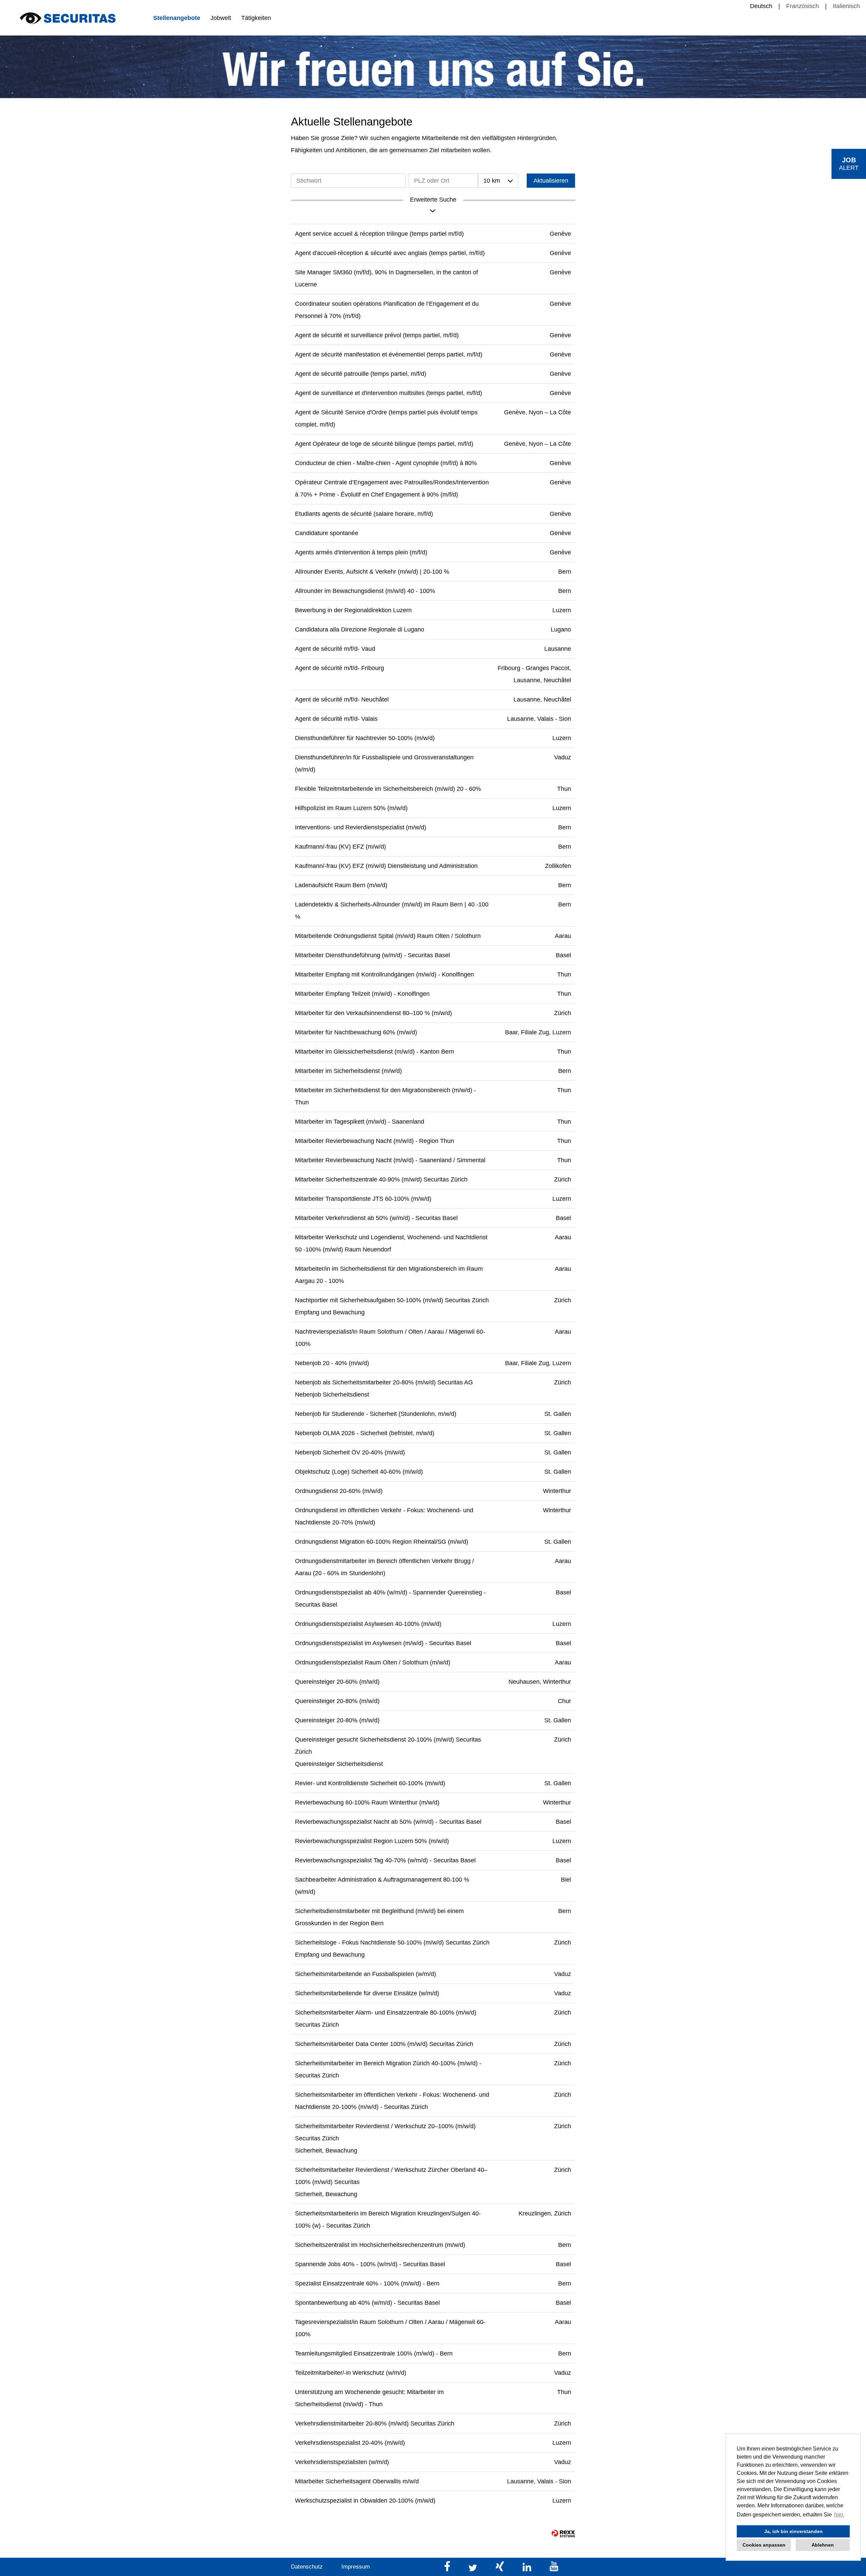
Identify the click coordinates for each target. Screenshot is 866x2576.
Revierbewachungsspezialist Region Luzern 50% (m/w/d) (372, 1841)
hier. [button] (839, 2515)
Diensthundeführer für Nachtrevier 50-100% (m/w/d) (365, 738)
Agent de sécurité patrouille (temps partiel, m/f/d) (361, 374)
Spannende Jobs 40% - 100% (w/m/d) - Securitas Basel (370, 2264)
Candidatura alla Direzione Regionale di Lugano (360, 629)
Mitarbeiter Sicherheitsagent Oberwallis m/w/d (357, 2481)
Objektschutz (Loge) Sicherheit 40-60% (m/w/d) (359, 1472)
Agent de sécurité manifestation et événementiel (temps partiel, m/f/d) (389, 354)
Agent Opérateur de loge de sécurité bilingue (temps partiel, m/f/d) (384, 444)
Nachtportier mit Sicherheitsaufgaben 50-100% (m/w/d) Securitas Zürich (392, 1300)
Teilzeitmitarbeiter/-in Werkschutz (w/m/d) (351, 2373)
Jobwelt (221, 18)
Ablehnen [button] (823, 2545)
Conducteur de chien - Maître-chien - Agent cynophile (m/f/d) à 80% (386, 463)
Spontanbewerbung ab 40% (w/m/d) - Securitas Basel (367, 2303)
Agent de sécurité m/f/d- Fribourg (339, 668)
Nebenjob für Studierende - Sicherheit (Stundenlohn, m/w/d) (376, 1414)
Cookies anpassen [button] (764, 2545)
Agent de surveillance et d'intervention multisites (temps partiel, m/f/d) (389, 393)
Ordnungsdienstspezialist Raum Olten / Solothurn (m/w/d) (373, 1662)
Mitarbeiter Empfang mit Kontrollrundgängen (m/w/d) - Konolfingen (384, 974)
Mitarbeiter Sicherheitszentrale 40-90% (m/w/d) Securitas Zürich (381, 1179)
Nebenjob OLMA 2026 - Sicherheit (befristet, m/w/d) (365, 1433)
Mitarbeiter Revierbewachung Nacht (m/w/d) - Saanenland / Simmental (390, 1160)
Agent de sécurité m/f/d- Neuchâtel (342, 699)
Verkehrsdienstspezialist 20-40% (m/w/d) (350, 2443)
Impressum (356, 2567)
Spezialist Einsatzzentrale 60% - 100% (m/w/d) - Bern (367, 2283)
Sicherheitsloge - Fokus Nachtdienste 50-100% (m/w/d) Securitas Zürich (392, 1942)
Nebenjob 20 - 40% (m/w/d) (332, 1363)
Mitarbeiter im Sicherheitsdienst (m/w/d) (348, 1071)
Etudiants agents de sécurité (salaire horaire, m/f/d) (364, 514)
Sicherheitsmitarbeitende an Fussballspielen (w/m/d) (366, 1974)
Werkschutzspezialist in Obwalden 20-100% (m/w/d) (365, 2501)
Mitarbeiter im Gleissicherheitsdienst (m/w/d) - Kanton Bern (374, 1052)
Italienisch (846, 6)
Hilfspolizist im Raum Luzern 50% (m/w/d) (351, 808)
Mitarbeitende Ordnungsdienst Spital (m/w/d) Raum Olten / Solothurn (388, 936)
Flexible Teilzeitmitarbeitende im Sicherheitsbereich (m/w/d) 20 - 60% (388, 789)
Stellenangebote (177, 18)
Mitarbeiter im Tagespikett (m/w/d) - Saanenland (360, 1122)
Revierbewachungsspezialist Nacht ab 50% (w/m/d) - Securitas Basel (388, 1822)
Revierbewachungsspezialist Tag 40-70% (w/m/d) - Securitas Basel (385, 1860)
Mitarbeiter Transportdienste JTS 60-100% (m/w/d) (363, 1199)
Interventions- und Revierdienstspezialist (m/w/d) (361, 827)
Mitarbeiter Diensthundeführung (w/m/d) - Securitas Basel (372, 955)
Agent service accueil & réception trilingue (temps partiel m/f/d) (379, 234)
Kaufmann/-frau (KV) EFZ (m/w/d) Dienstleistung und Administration (386, 866)
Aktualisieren (551, 181)
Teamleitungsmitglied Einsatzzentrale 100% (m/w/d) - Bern (374, 2353)
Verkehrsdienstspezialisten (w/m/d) (342, 2462)
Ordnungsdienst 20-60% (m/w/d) (339, 1491)
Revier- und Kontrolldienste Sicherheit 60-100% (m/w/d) (370, 1783)
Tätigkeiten (256, 18)
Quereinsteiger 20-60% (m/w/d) (337, 1682)
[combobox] (498, 181)
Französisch (803, 6)
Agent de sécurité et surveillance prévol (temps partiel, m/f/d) (377, 335)
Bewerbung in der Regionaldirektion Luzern (353, 610)
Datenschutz (307, 2567)
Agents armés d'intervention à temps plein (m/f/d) (361, 552)
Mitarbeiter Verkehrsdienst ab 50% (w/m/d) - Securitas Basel (376, 1218)
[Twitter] (474, 2569)
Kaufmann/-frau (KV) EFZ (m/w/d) (340, 847)
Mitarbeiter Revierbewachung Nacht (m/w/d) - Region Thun (374, 1141)
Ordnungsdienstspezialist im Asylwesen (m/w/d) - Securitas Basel (383, 1643)
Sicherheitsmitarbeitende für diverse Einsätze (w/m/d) (367, 1993)
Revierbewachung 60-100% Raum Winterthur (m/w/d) (367, 1802)
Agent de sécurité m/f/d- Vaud (335, 649)
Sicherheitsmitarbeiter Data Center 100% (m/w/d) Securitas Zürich (384, 2044)
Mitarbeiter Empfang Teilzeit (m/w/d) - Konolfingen (362, 994)
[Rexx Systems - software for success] (563, 2534)
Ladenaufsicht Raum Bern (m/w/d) (341, 885)
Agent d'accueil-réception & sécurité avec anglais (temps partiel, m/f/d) (390, 253)
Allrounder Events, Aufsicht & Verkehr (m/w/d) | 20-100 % (372, 572)
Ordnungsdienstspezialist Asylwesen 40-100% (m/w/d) (368, 1624)
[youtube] (554, 2569)
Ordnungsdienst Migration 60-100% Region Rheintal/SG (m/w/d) (382, 1542)
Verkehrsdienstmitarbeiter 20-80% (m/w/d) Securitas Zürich (375, 2423)
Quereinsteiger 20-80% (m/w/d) (337, 1701)
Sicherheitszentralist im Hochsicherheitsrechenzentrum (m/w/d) (380, 2245)
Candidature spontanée (327, 533)
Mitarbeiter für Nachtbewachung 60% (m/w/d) (356, 1032)
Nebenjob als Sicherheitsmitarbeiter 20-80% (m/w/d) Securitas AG (384, 1382)
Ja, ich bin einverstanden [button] (793, 2531)
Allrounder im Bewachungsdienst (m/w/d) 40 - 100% (365, 591)
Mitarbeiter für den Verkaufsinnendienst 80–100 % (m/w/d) (373, 1013)
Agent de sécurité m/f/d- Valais (336, 719)
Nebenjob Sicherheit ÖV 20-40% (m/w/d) (350, 1452)
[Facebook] (448, 2569)
